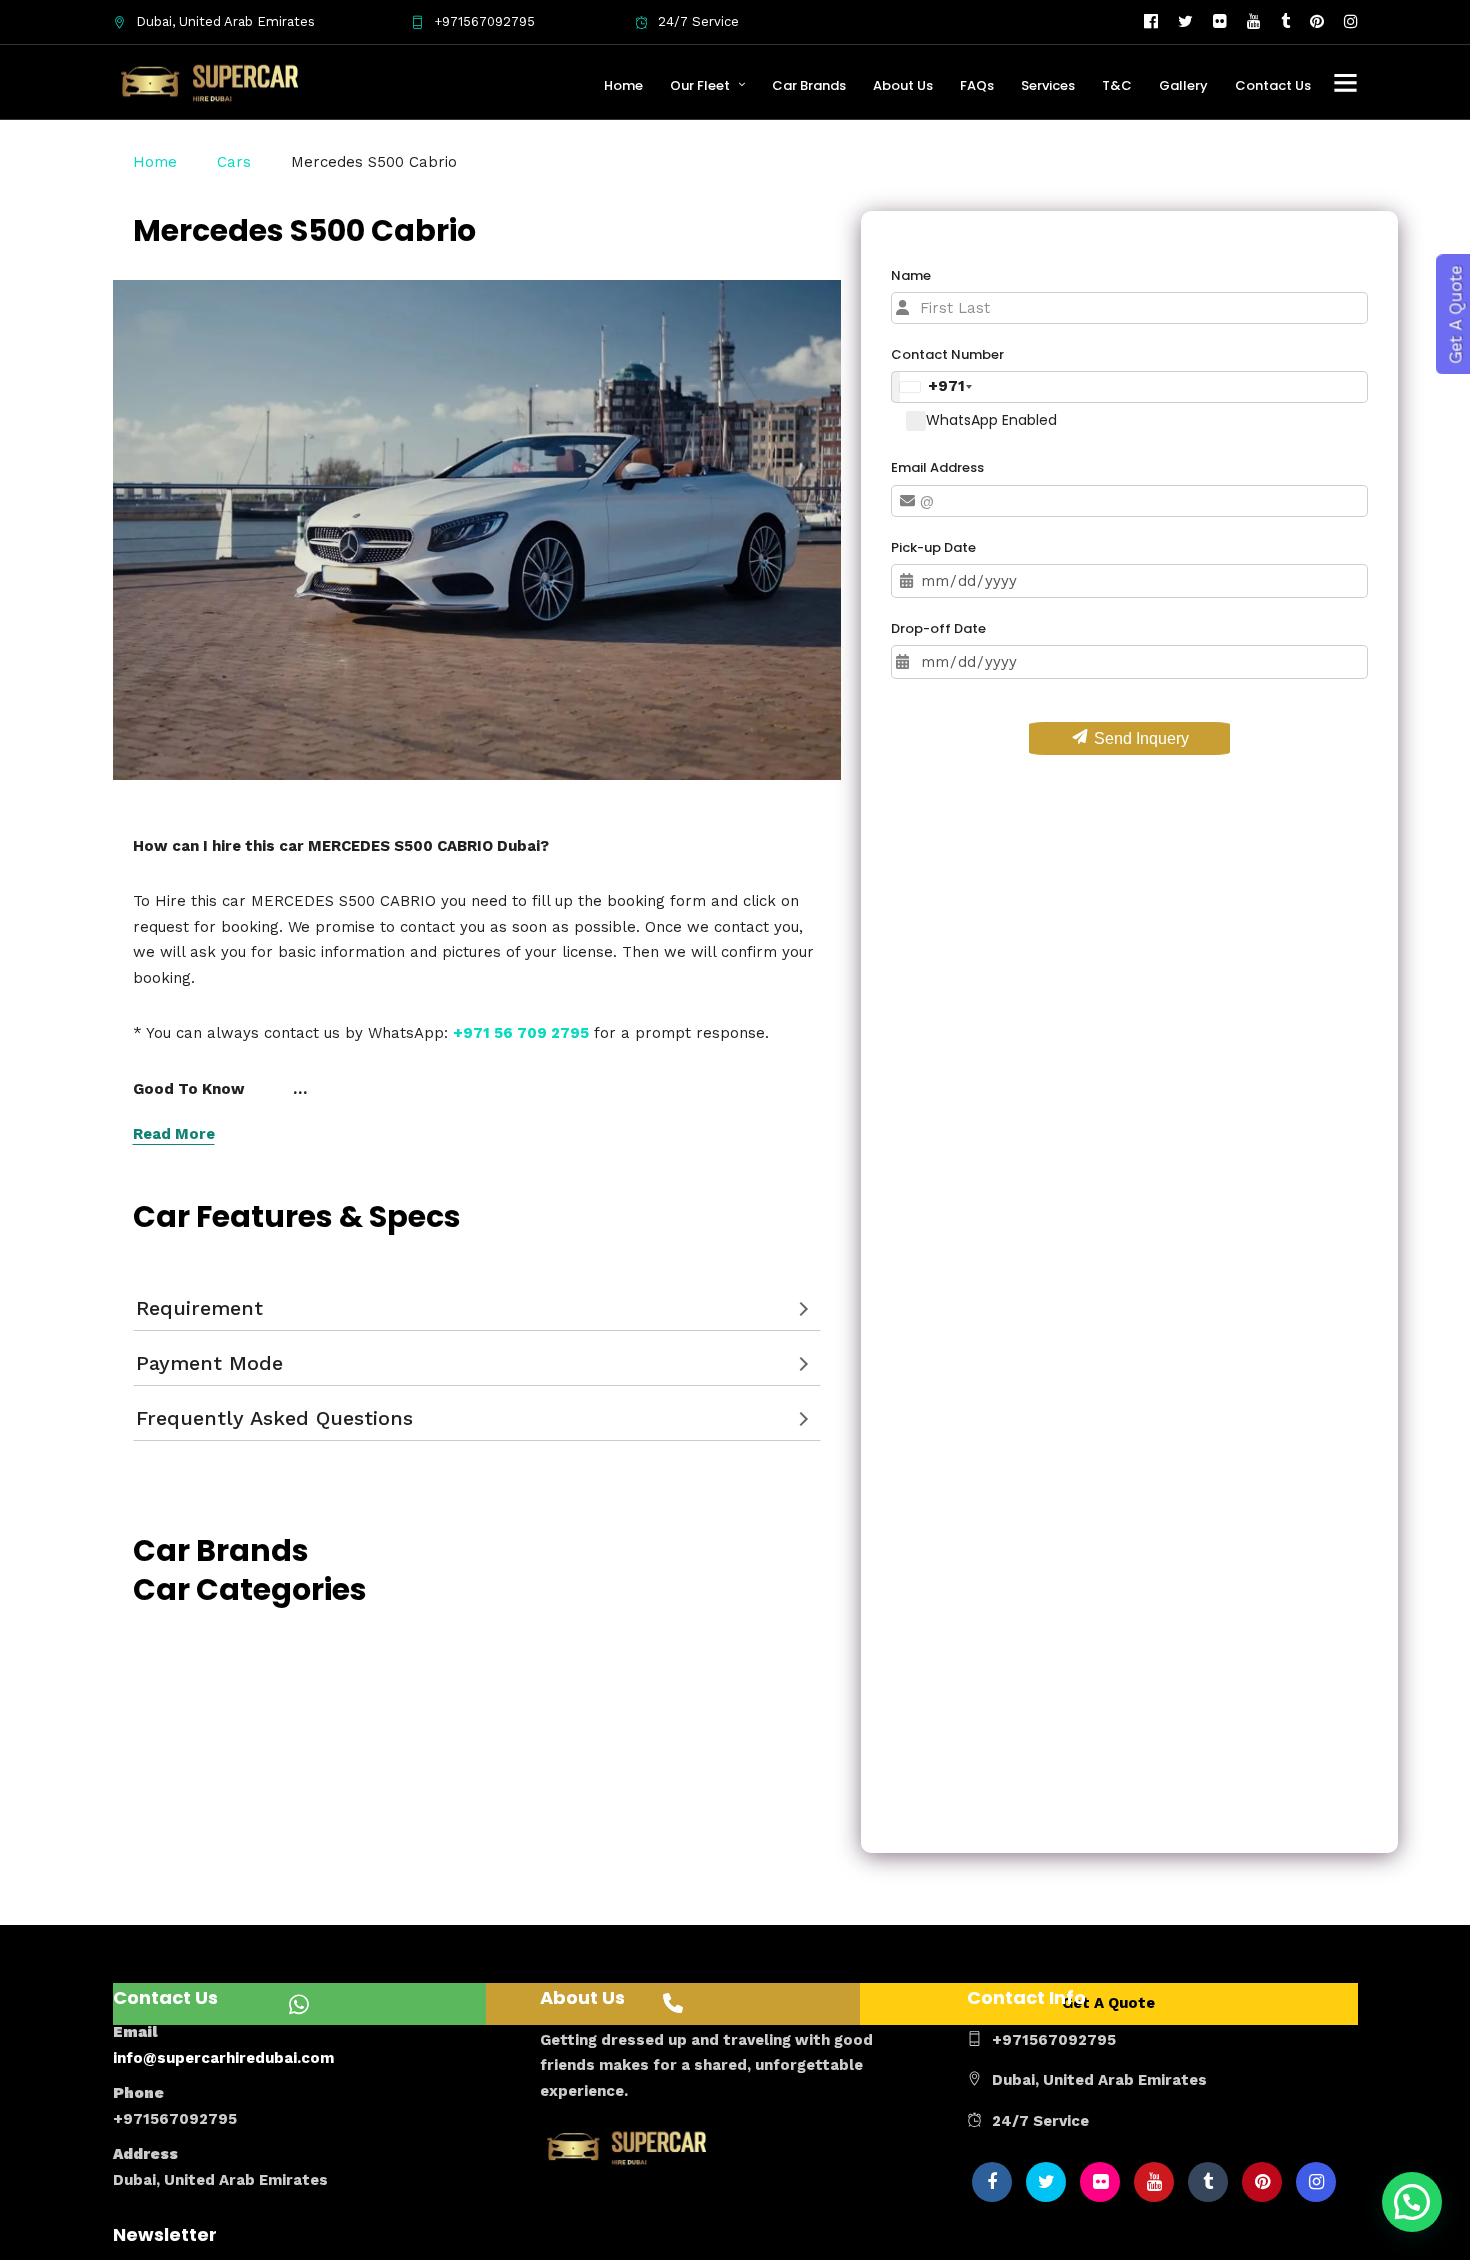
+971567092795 (484, 21)
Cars (234, 162)
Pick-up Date (933, 547)
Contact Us (1273, 85)
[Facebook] (992, 2182)
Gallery (1183, 85)
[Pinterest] (1317, 22)
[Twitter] (1046, 2182)
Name (911, 275)
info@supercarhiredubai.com (223, 2058)
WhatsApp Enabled (991, 420)
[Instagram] (1351, 22)
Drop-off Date (938, 628)
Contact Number (947, 354)
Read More (174, 1134)
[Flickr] (1220, 22)
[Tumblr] (1285, 22)
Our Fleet (700, 85)
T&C (1117, 85)
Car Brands (809, 85)
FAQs (977, 85)
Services (1048, 85)
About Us (903, 85)
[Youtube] (1254, 22)
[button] (1412, 2202)
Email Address (937, 467)
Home (623, 85)
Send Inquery (1139, 738)
